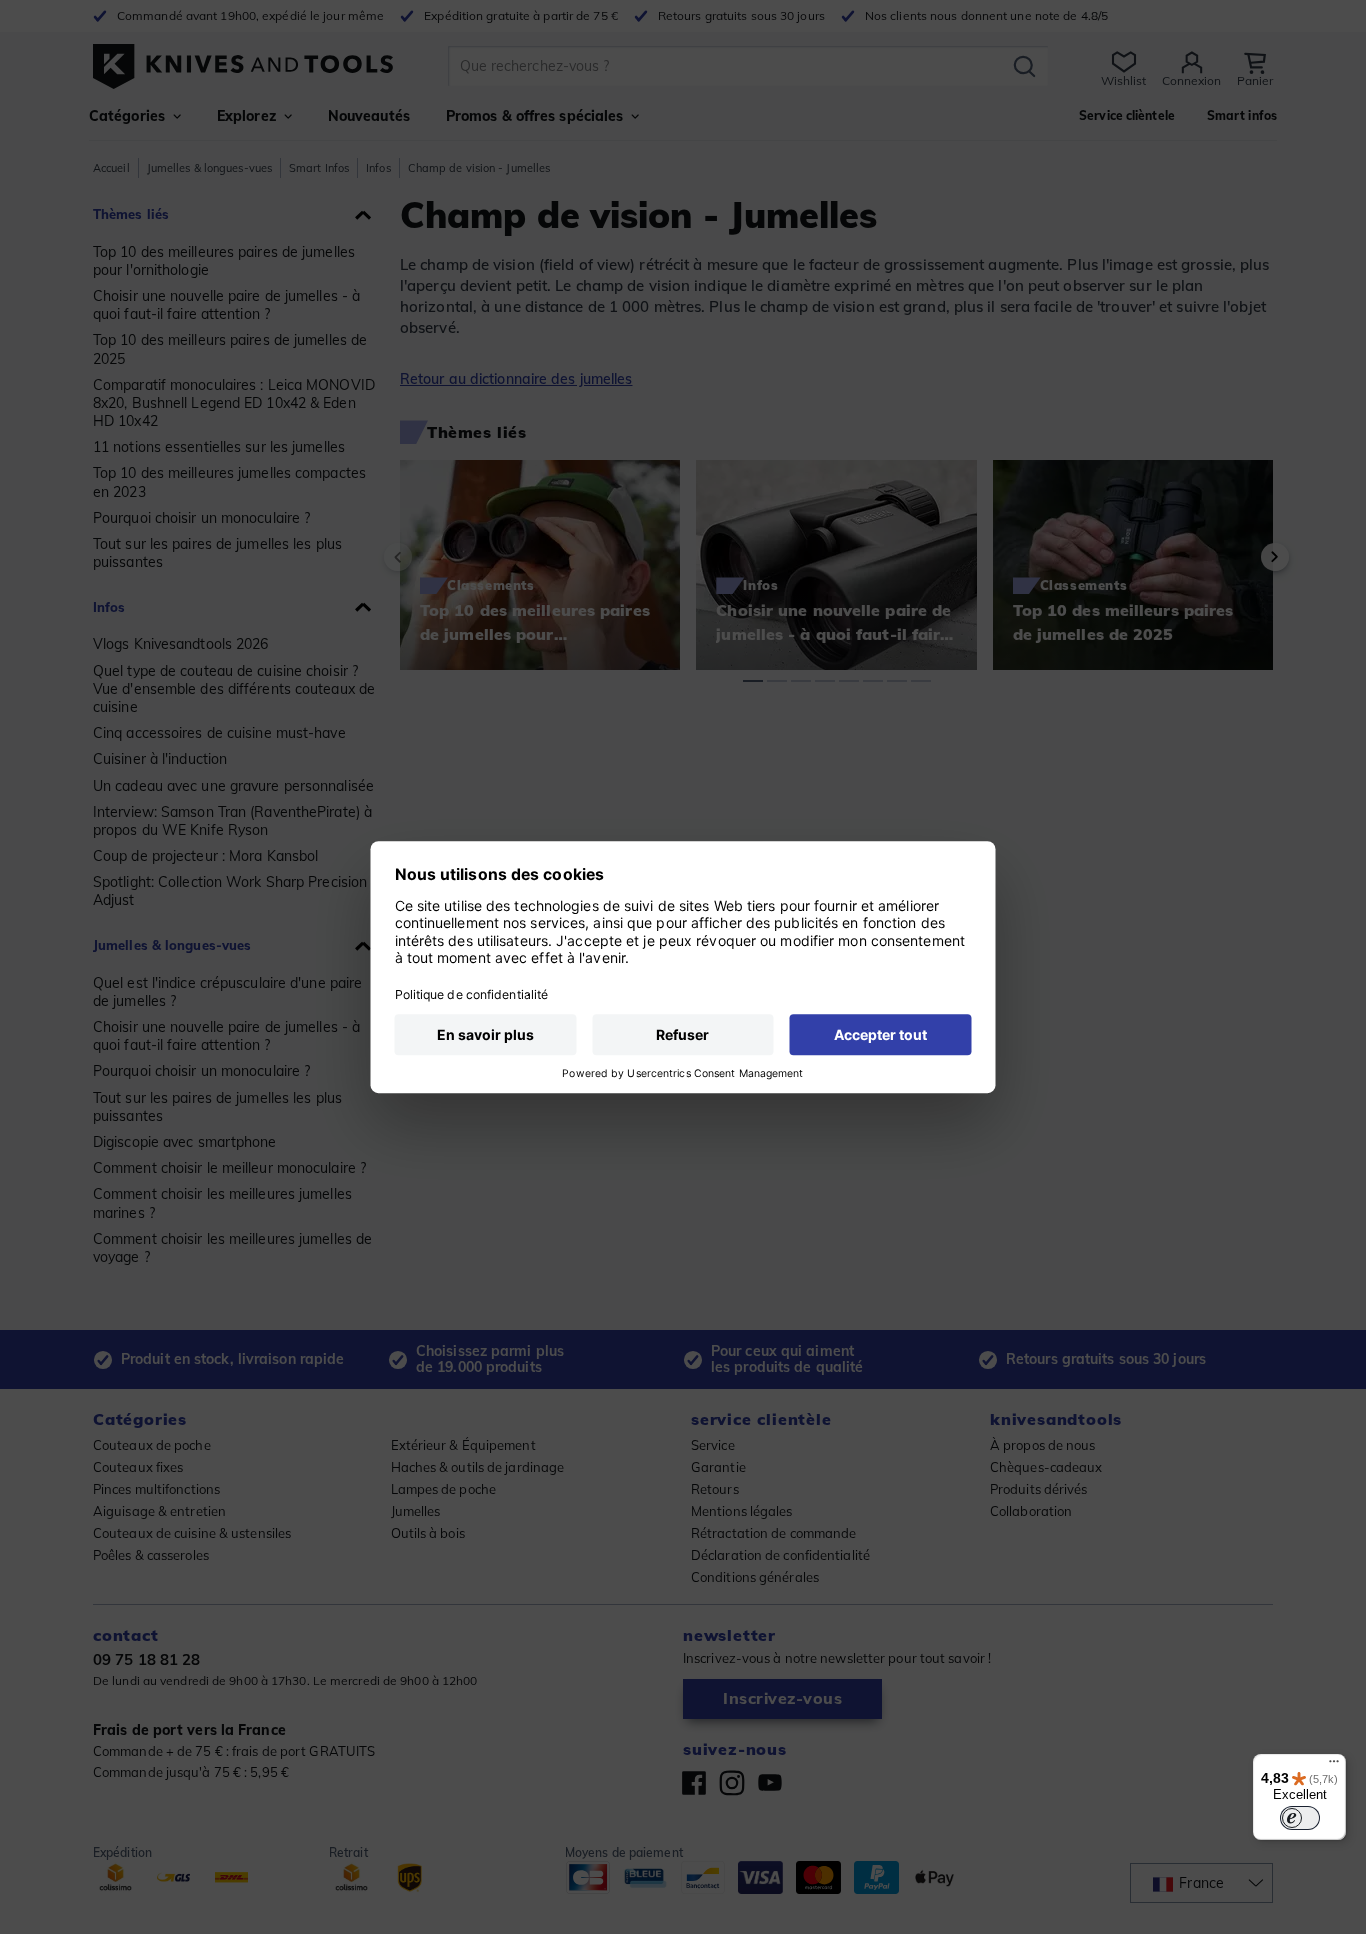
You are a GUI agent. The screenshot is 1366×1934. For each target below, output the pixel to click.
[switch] (1300, 1818)
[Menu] (1334, 1766)
